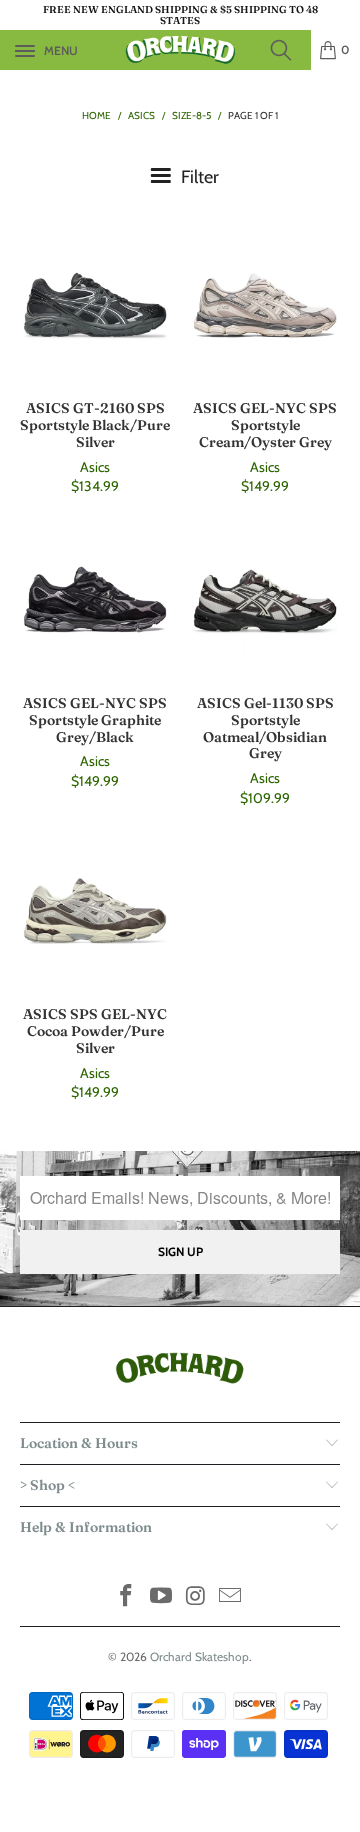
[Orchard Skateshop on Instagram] (197, 1597)
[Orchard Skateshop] (180, 50)
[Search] (287, 50)
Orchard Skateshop (199, 1656)
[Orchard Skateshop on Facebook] (127, 1597)
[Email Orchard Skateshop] (231, 1597)
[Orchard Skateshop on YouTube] (162, 1597)
